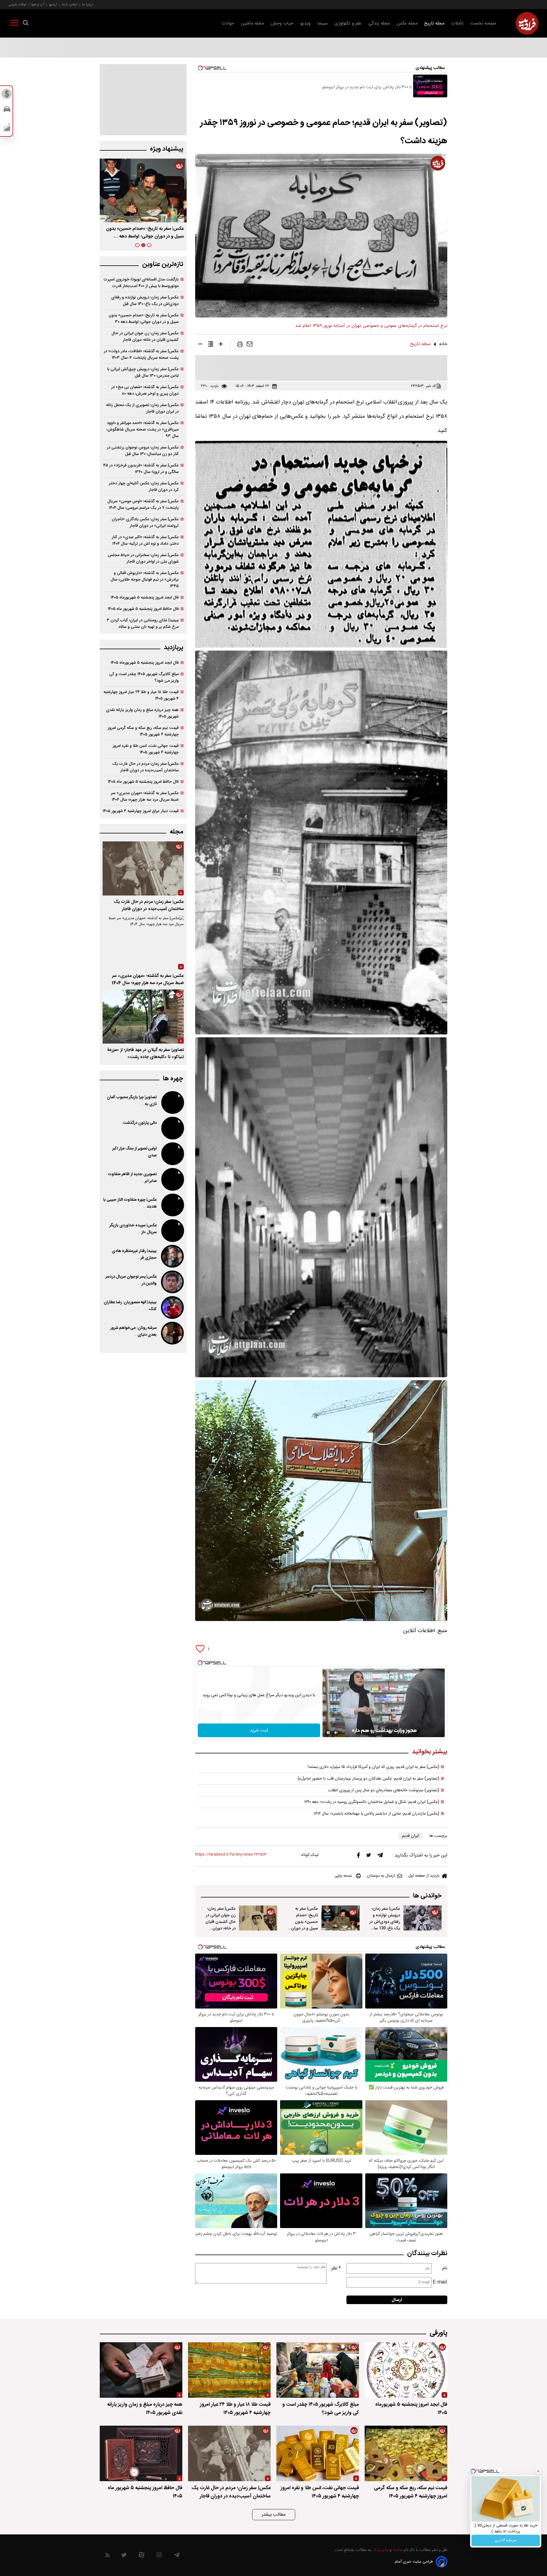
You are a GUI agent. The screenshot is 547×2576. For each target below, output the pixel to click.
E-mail (440, 2282)
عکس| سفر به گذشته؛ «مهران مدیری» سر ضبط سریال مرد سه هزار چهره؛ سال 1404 (148, 979)
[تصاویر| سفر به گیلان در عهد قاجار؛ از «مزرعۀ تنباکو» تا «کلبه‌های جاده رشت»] (143, 1017)
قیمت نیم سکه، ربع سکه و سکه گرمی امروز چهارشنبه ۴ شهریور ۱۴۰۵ (143, 731)
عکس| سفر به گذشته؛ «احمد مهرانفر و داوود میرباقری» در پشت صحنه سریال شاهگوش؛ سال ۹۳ (143, 430)
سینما (323, 23)
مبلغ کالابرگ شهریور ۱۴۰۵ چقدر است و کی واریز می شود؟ (144, 677)
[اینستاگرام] (159, 2556)
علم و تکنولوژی (348, 23)
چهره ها (173, 1079)
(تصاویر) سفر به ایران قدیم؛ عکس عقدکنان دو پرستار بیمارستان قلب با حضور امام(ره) (369, 1779)
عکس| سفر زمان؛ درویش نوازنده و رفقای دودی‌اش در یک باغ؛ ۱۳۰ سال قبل (147, 233)
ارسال (397, 2300)
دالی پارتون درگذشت (140, 1123)
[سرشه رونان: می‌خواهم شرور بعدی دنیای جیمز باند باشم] (172, 1333)
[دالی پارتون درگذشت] (172, 1128)
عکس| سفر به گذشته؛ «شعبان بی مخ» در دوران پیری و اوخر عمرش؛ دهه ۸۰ (145, 390)
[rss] (108, 2556)
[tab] (149, 245)
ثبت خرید (259, 1730)
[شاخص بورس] (7, 129)
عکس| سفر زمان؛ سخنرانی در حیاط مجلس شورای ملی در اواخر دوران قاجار (143, 558)
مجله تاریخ (434, 23)
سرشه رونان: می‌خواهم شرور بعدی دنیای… (133, 1331)
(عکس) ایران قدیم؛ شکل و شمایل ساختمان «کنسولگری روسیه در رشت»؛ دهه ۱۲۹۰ (372, 1802)
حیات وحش (282, 23)
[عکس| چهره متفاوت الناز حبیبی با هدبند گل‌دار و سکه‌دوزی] (172, 1205)
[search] (26, 24)
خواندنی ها (427, 1896)
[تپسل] (200, 1663)
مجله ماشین (252, 23)
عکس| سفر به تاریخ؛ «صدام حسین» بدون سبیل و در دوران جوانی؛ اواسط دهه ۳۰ (144, 319)
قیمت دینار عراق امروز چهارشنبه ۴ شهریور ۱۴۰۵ (141, 811)
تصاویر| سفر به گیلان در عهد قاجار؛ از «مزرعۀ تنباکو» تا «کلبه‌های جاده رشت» (146, 1054)
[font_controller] (221, 345)
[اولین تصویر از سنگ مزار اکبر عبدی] (172, 1154)
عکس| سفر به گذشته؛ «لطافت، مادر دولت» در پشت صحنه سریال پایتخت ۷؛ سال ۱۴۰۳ (141, 354)
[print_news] (240, 345)
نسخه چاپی (343, 1876)
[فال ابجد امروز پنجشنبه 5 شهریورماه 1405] (406, 2370)
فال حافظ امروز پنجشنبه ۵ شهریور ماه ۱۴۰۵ (143, 609)
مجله (176, 832)
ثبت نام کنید (506, 2540)
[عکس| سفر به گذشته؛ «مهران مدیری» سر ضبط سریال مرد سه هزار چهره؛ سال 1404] (143, 942)
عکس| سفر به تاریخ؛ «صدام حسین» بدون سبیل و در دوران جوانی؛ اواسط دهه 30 (303, 1925)
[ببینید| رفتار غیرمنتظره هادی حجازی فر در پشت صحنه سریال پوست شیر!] (172, 1256)
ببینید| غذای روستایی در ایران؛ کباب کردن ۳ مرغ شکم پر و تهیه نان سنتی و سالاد (143, 624)
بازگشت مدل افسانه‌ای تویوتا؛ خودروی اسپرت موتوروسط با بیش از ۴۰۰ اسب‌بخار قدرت (141, 283)
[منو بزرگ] (14, 24)
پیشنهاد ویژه (167, 149)
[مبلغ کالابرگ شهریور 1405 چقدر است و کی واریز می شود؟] (318, 2370)
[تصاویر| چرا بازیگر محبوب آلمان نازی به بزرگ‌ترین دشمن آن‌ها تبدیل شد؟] (172, 1102)
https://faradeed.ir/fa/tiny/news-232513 (231, 1855)
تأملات (457, 23)
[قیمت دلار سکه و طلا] (7, 95)
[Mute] (336, 1733)
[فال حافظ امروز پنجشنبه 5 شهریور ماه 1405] (141, 2453)
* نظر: (336, 2268)
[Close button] (538, 2471)
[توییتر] (369, 1856)
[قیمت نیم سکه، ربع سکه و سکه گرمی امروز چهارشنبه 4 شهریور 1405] (406, 2453)
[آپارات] (141, 2556)
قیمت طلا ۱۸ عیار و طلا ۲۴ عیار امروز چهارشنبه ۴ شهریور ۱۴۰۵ (141, 695)
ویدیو (305, 23)
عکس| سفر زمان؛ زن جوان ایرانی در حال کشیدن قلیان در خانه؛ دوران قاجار (221, 1922)
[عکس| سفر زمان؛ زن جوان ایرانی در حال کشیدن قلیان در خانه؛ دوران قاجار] (258, 1918)
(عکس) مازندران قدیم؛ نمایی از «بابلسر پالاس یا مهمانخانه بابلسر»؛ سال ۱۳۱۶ (377, 1814)
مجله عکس (407, 23)
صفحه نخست (483, 23)
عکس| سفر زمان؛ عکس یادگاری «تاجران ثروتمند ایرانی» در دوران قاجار (145, 522)
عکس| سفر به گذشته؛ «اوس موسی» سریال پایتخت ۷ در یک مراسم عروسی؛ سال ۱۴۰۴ (143, 505)
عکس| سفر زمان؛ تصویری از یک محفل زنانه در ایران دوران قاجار (142, 408)
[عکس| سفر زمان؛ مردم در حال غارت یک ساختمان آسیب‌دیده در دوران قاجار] (143, 868)
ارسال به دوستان (381, 1876)
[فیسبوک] (358, 1857)
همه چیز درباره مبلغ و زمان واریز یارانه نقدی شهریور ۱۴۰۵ (142, 713)
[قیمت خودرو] (7, 111)
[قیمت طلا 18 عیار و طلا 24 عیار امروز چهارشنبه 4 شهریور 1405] (229, 2370)
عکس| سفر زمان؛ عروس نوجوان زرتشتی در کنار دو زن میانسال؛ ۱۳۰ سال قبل (143, 451)
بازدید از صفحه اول (424, 1876)
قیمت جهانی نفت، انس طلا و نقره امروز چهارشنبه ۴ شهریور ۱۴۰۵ (146, 749)
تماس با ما (70, 4)
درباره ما (88, 4)
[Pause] (328, 1733)
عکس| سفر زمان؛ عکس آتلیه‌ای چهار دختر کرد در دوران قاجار (144, 487)
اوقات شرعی (17, 4)
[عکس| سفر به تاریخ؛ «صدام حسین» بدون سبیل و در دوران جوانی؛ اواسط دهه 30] (340, 1918)
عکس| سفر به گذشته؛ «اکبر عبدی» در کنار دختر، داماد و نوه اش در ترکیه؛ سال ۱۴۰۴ (145, 540)
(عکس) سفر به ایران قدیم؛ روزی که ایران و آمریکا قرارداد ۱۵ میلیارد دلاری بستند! (373, 1767)
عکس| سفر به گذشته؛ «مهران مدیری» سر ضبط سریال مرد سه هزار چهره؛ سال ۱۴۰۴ (145, 796)
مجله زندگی (379, 23)
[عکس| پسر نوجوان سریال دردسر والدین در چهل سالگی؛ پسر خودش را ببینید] (172, 1282)
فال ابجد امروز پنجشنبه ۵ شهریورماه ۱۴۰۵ (145, 598)
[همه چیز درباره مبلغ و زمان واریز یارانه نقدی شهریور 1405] (141, 2370)
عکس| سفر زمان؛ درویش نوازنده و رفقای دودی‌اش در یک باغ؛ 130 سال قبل (385, 1922)
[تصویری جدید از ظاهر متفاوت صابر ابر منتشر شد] (172, 1179)
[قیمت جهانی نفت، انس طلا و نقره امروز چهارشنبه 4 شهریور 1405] (318, 2453)
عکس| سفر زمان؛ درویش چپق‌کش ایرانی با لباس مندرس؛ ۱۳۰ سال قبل (143, 372)
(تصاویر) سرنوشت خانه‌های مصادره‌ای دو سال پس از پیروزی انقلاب (384, 1790)
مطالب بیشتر (274, 2515)
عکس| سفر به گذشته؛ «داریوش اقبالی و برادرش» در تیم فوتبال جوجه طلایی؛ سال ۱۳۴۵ (145, 580)
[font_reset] (211, 345)
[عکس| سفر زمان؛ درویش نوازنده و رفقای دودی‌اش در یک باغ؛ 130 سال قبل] (423, 1918)
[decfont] (200, 345)
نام (445, 2268)
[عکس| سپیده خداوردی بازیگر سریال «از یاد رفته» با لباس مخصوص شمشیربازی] (172, 1231)
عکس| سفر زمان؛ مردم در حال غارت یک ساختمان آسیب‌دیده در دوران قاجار (145, 767)
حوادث (228, 23)
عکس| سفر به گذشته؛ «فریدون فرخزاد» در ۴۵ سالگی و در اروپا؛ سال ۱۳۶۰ (141, 469)
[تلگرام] (380, 1856)
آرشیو (53, 4)
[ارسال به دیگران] (250, 345)
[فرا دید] (527, 23)
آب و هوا (38, 4)
